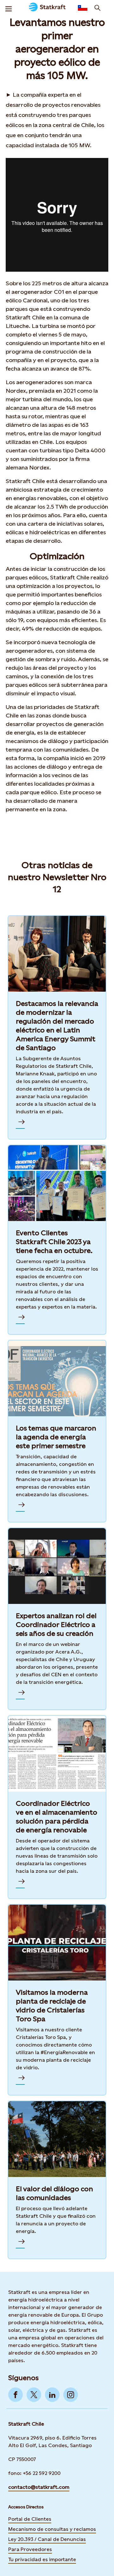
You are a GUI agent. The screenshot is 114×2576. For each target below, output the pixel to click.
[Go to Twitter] (34, 2395)
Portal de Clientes (30, 2519)
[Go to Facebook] (16, 2395)
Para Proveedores (30, 2549)
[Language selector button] (83, 8)
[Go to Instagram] (71, 2395)
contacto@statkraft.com (39, 2487)
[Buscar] (98, 8)
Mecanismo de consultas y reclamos (52, 2529)
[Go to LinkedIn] (52, 2395)
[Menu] (9, 8)
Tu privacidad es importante (42, 2559)
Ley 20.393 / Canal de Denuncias (47, 2539)
